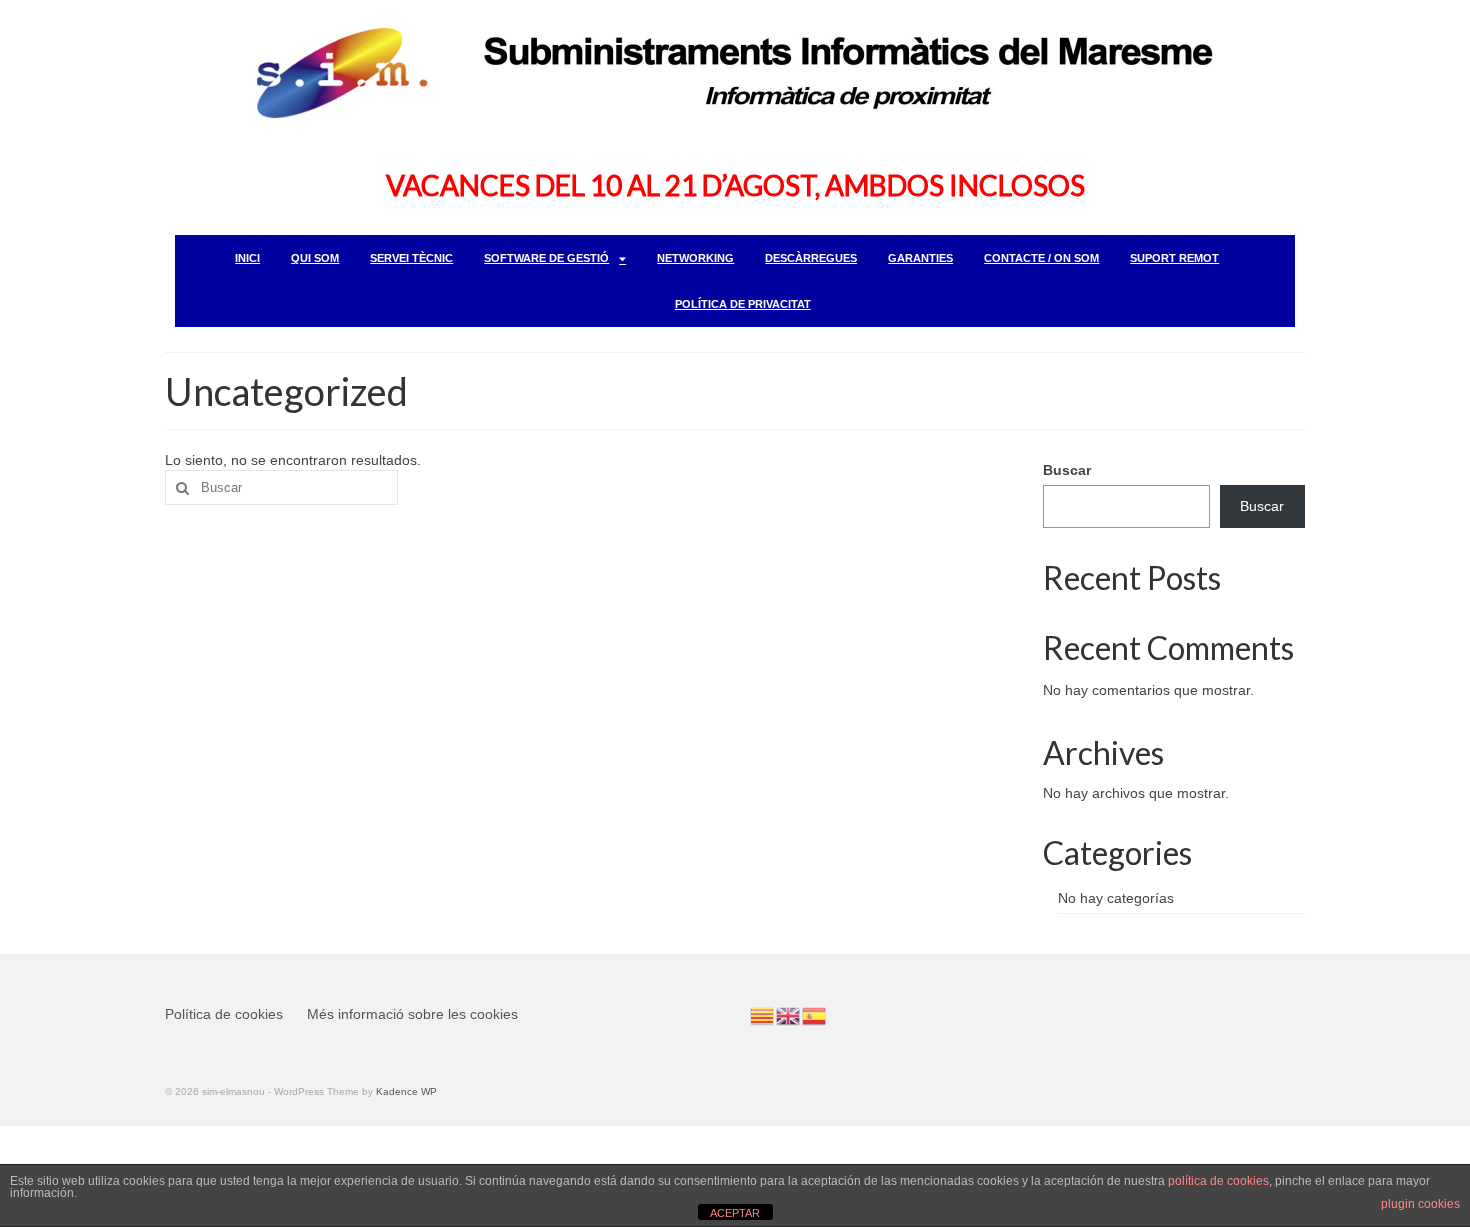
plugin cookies (1420, 1204)
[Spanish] (815, 1015)
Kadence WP (406, 1091)
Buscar (1067, 470)
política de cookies (1218, 1181)
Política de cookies (224, 1014)
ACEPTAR (735, 1213)
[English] (789, 1015)
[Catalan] (763, 1015)
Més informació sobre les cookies (412, 1014)
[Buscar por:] (281, 487)
